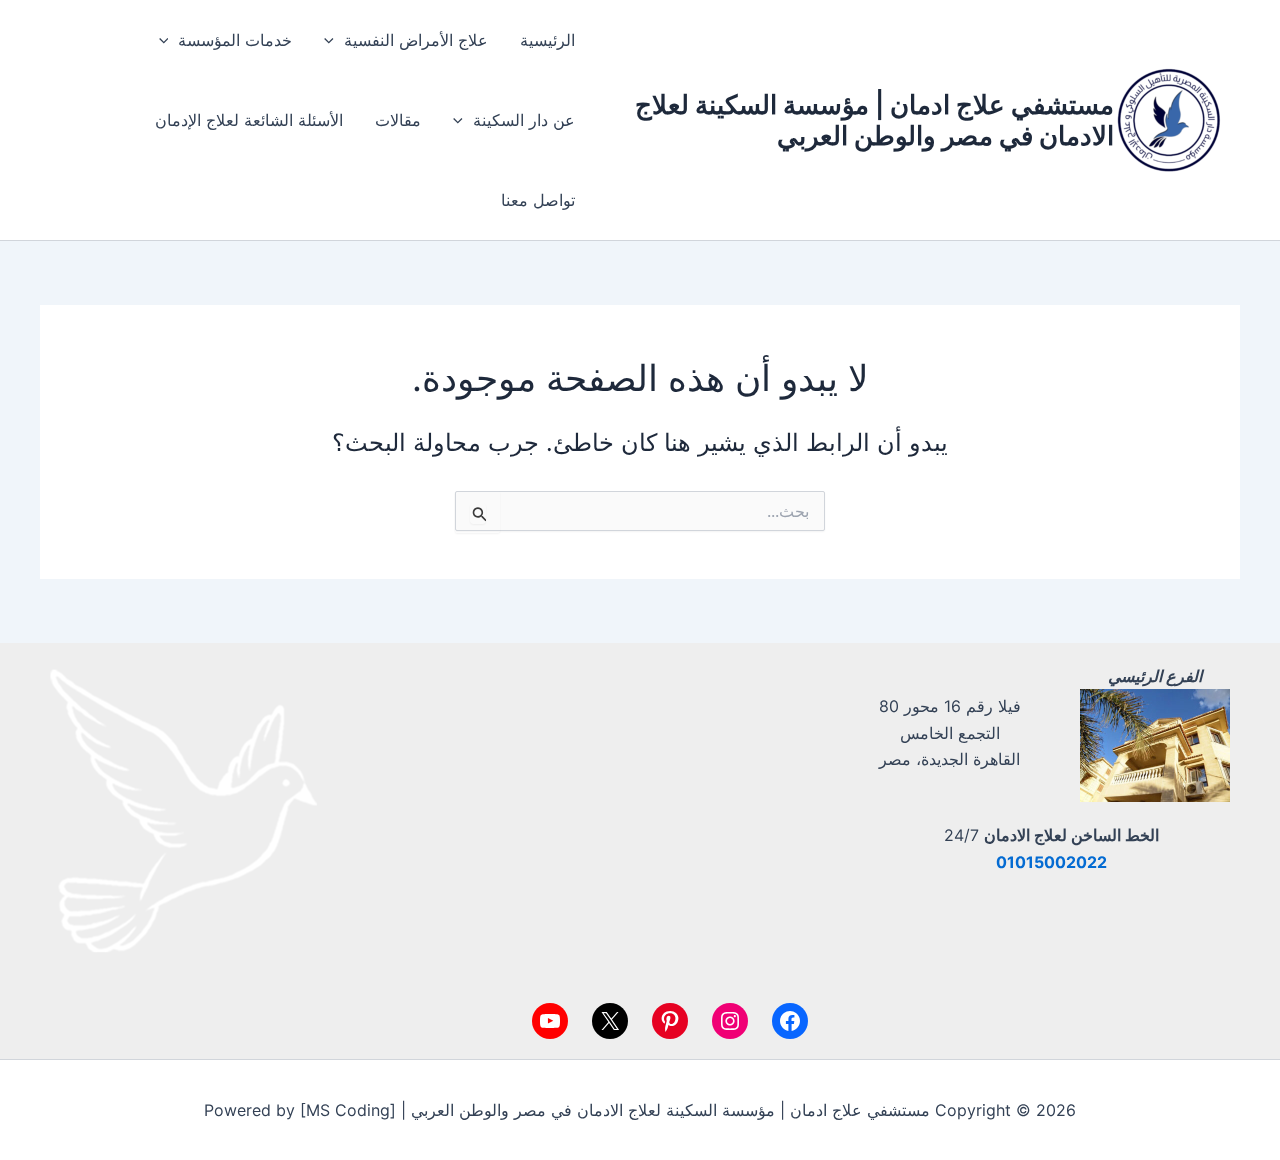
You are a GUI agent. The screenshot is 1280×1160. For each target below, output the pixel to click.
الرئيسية (547, 40)
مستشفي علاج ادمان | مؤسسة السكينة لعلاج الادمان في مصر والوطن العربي (874, 120)
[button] (334, 40)
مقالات (398, 120)
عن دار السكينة (524, 120)
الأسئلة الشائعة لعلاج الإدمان (249, 120)
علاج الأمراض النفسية (416, 40)
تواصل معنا (538, 200)
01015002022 (1051, 862)
